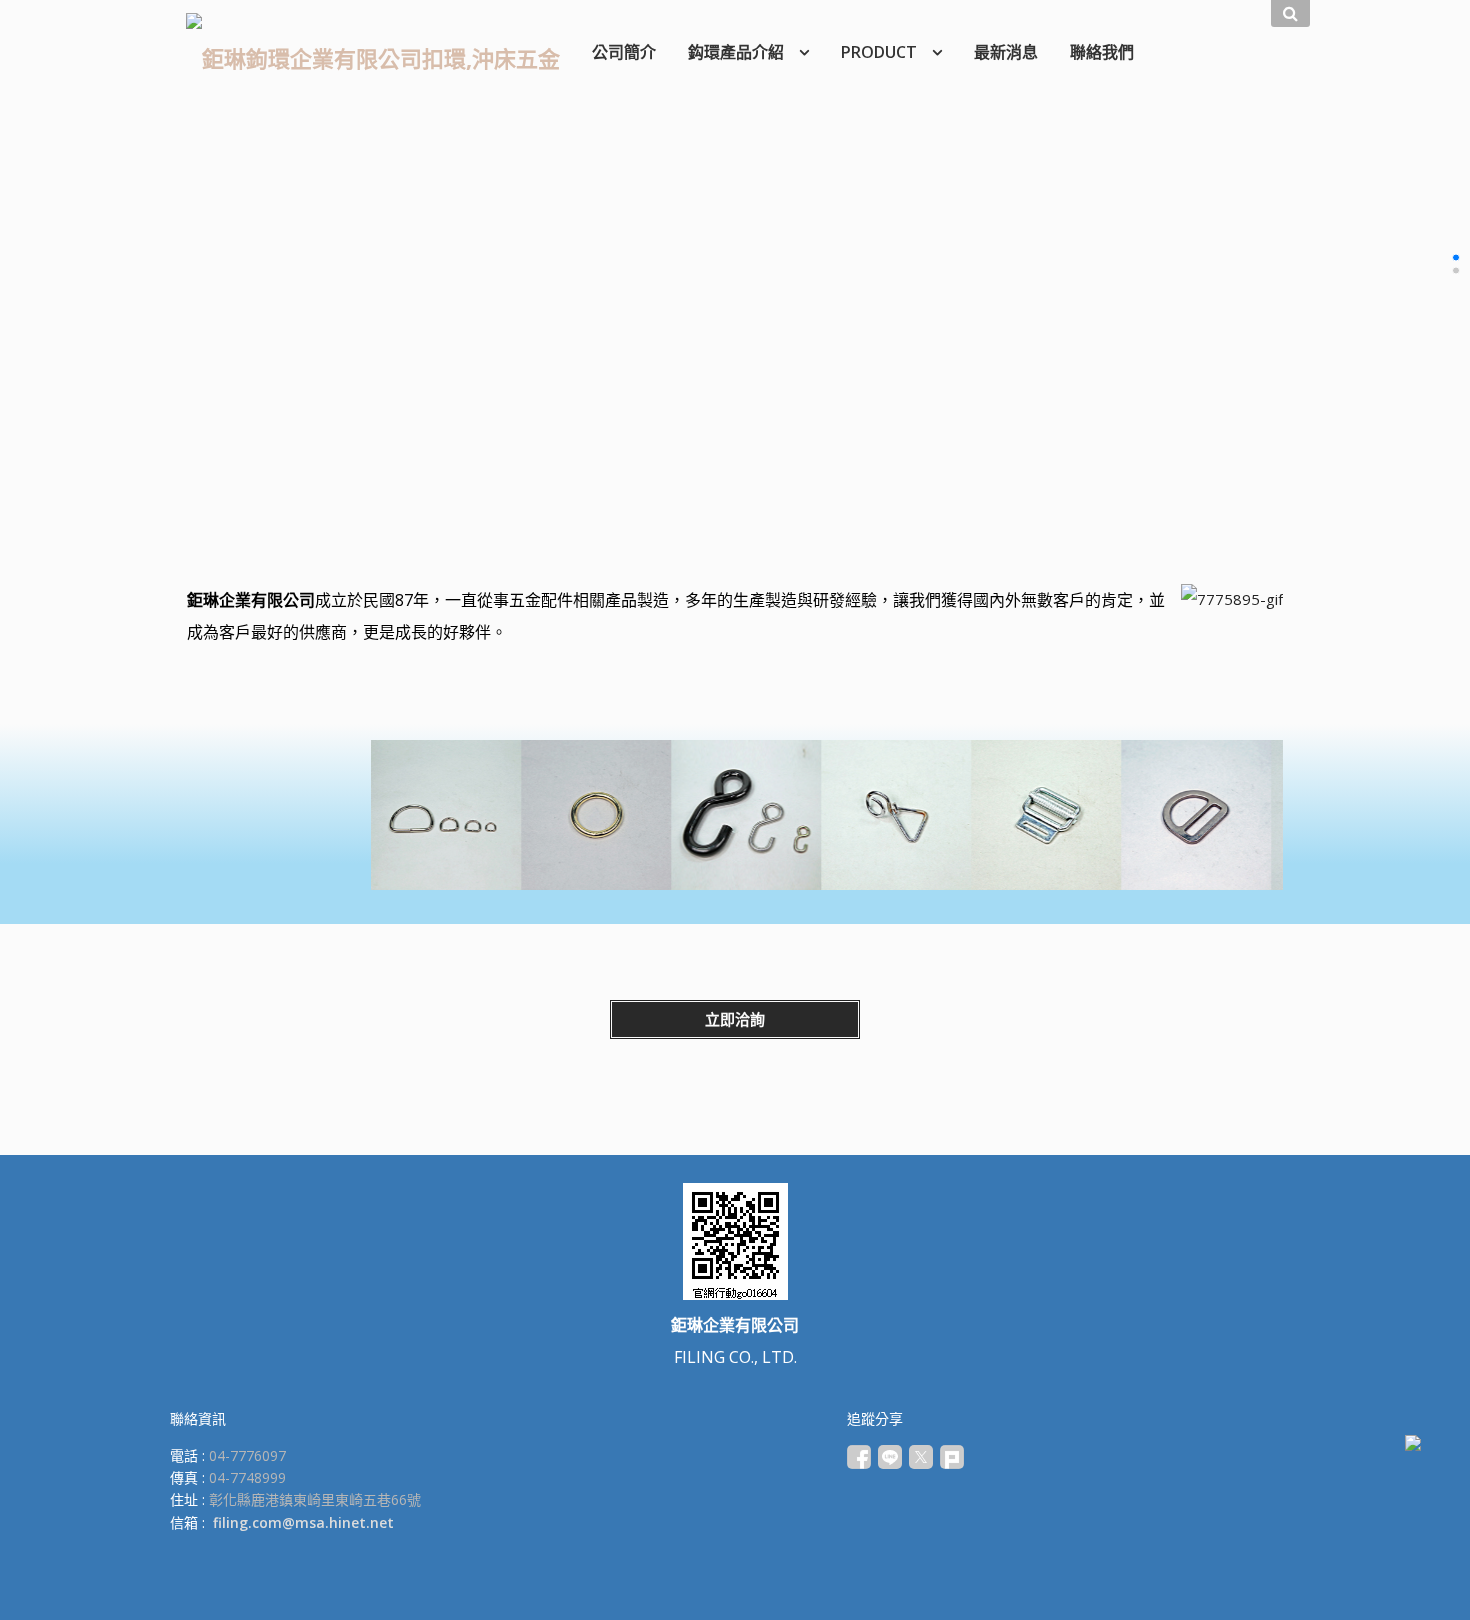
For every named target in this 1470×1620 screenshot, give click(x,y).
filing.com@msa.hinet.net (303, 1522)
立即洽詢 (735, 1019)
